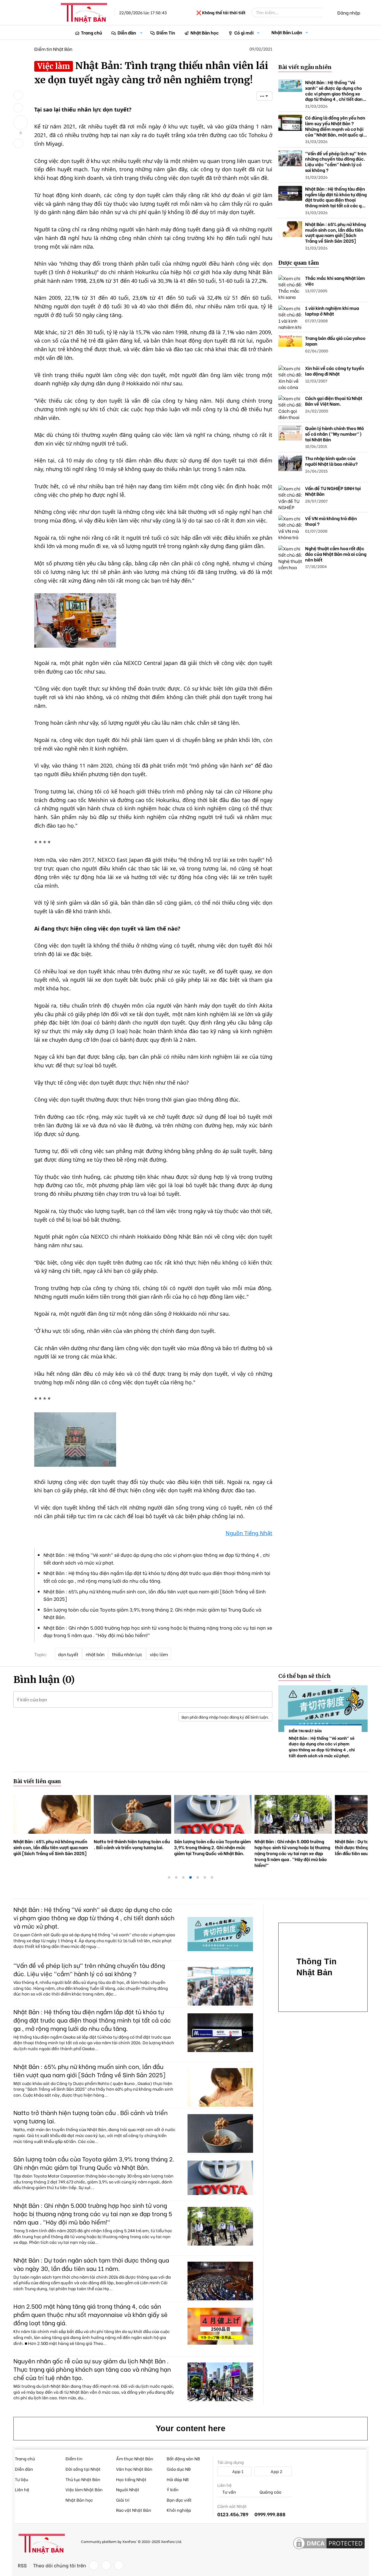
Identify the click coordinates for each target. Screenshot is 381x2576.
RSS (22, 2565)
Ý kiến (173, 2489)
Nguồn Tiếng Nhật (249, 1533)
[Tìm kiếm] (327, 12)
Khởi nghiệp (179, 2510)
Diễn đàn (127, 32)
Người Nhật (128, 2489)
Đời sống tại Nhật (83, 2469)
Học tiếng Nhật (131, 2479)
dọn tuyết (68, 1654)
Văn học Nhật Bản (134, 2469)
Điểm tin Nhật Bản (53, 49)
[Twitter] (106, 2565)
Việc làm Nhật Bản (84, 2489)
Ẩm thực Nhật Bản (135, 2458)
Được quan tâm (299, 263)
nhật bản (95, 1654)
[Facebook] (94, 2565)
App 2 (276, 2471)
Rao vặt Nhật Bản (134, 2510)
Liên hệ (22, 2489)
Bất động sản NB (183, 2458)
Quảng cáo (270, 2492)
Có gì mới (244, 32)
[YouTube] (119, 2565)
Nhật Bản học (205, 32)
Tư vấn (229, 2492)
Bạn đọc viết (179, 2500)
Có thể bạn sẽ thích (305, 1676)
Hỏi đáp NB (178, 2479)
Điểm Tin (166, 32)
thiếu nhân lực (127, 1654)
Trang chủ (92, 32)
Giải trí (123, 2500)
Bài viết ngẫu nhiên (305, 67)
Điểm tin (74, 2458)
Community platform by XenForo (131, 2541)
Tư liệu (21, 2479)
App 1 (237, 2471)
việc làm (159, 1654)
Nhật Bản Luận (287, 32)
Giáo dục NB (179, 2469)
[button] (141, 33)
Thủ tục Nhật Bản (83, 2479)
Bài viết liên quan (37, 1781)
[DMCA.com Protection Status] (329, 2544)
